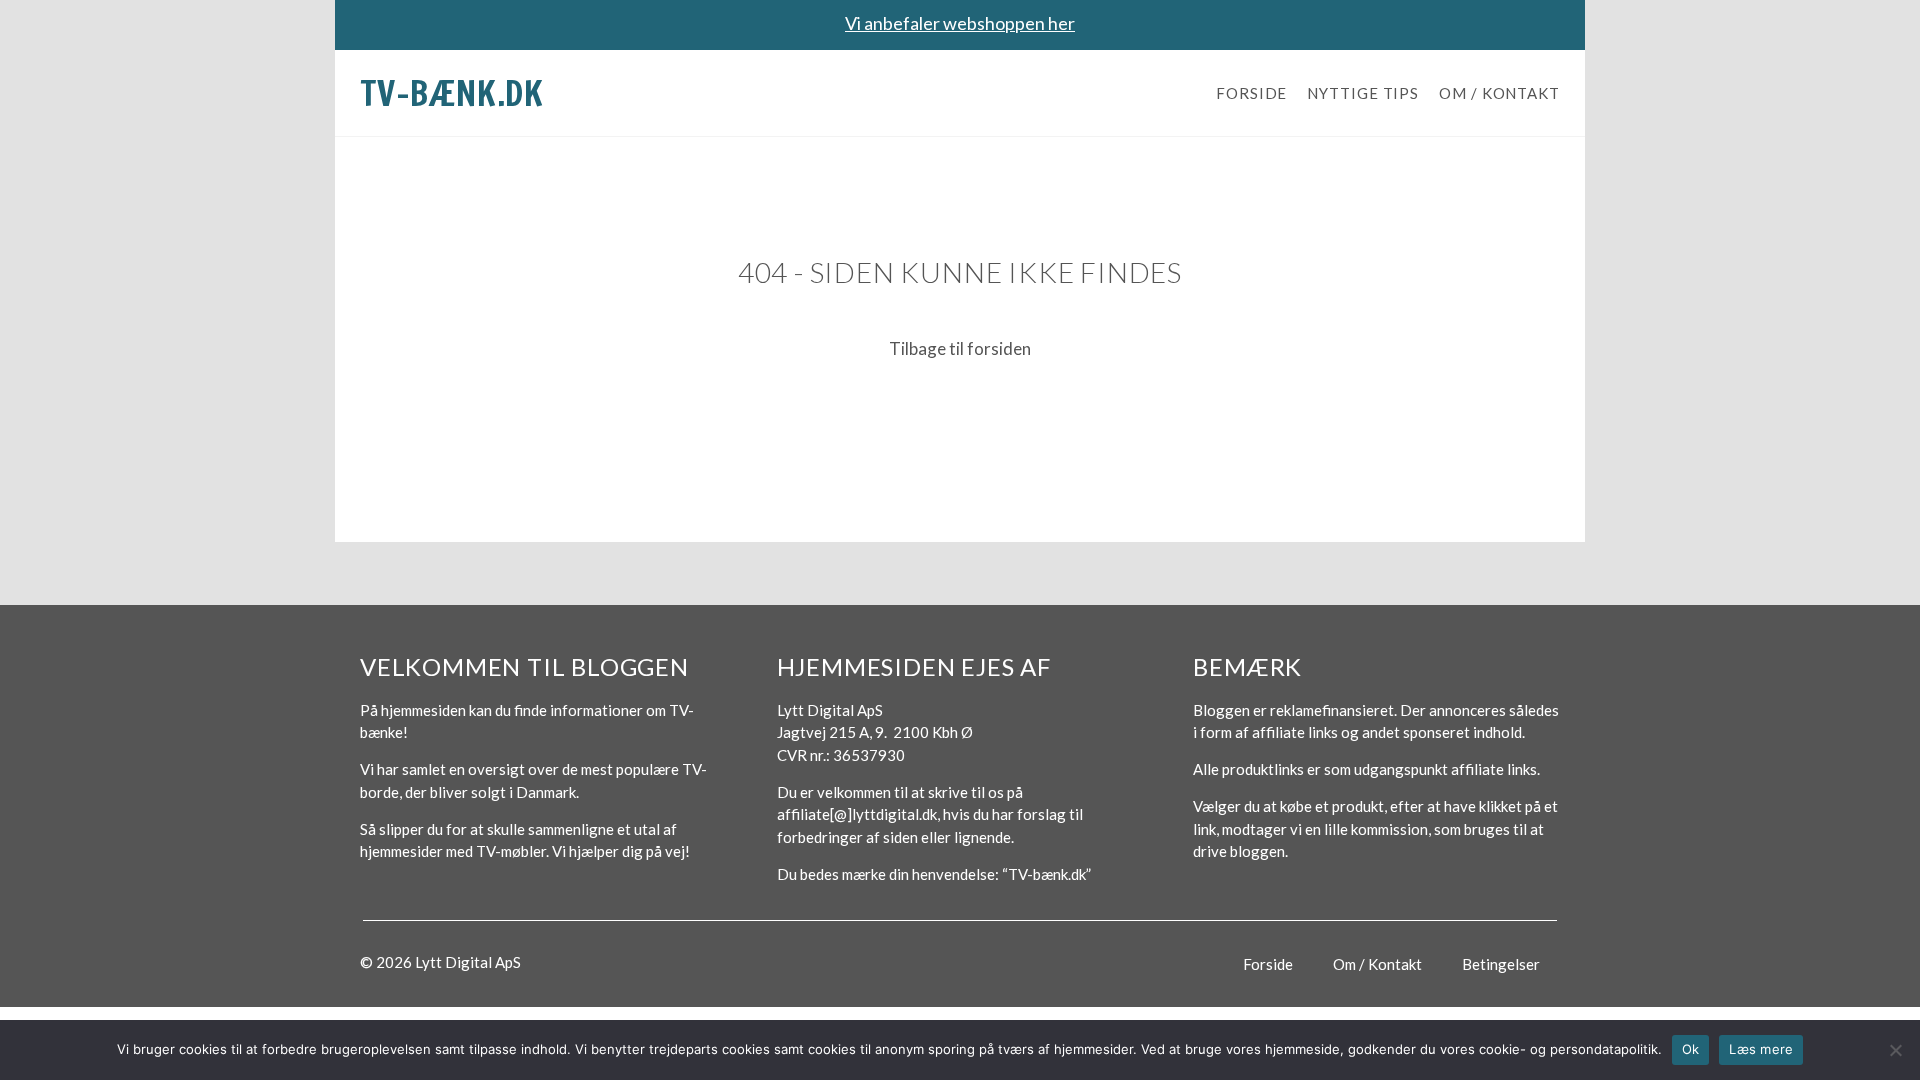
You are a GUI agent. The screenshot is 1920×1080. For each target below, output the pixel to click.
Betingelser (1501, 964)
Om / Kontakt (1499, 93)
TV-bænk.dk (452, 93)
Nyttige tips (1363, 93)
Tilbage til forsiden (960, 348)
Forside (1251, 93)
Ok (1691, 1049)
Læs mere (1761, 1049)
